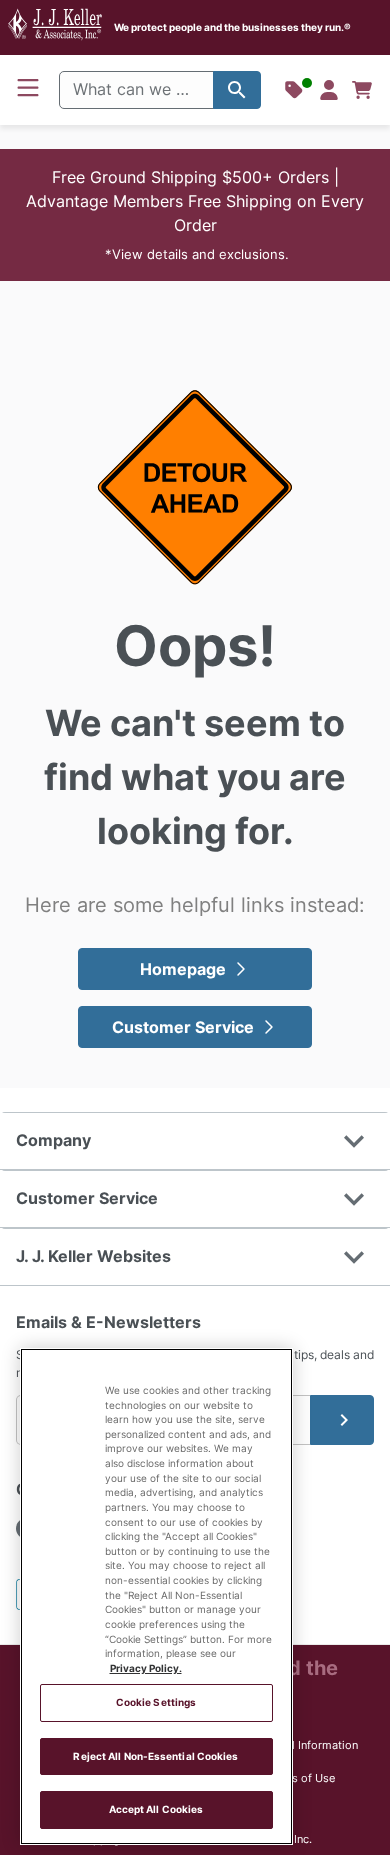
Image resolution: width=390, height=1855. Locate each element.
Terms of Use (300, 1778)
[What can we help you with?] (237, 90)
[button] (195, 215)
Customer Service (183, 1027)
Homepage (183, 969)
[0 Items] (362, 90)
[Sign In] (329, 90)
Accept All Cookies (156, 1809)
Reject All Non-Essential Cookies (155, 1756)
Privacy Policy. (146, 1668)
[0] (362, 90)
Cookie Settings (156, 1702)
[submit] (342, 1420)
